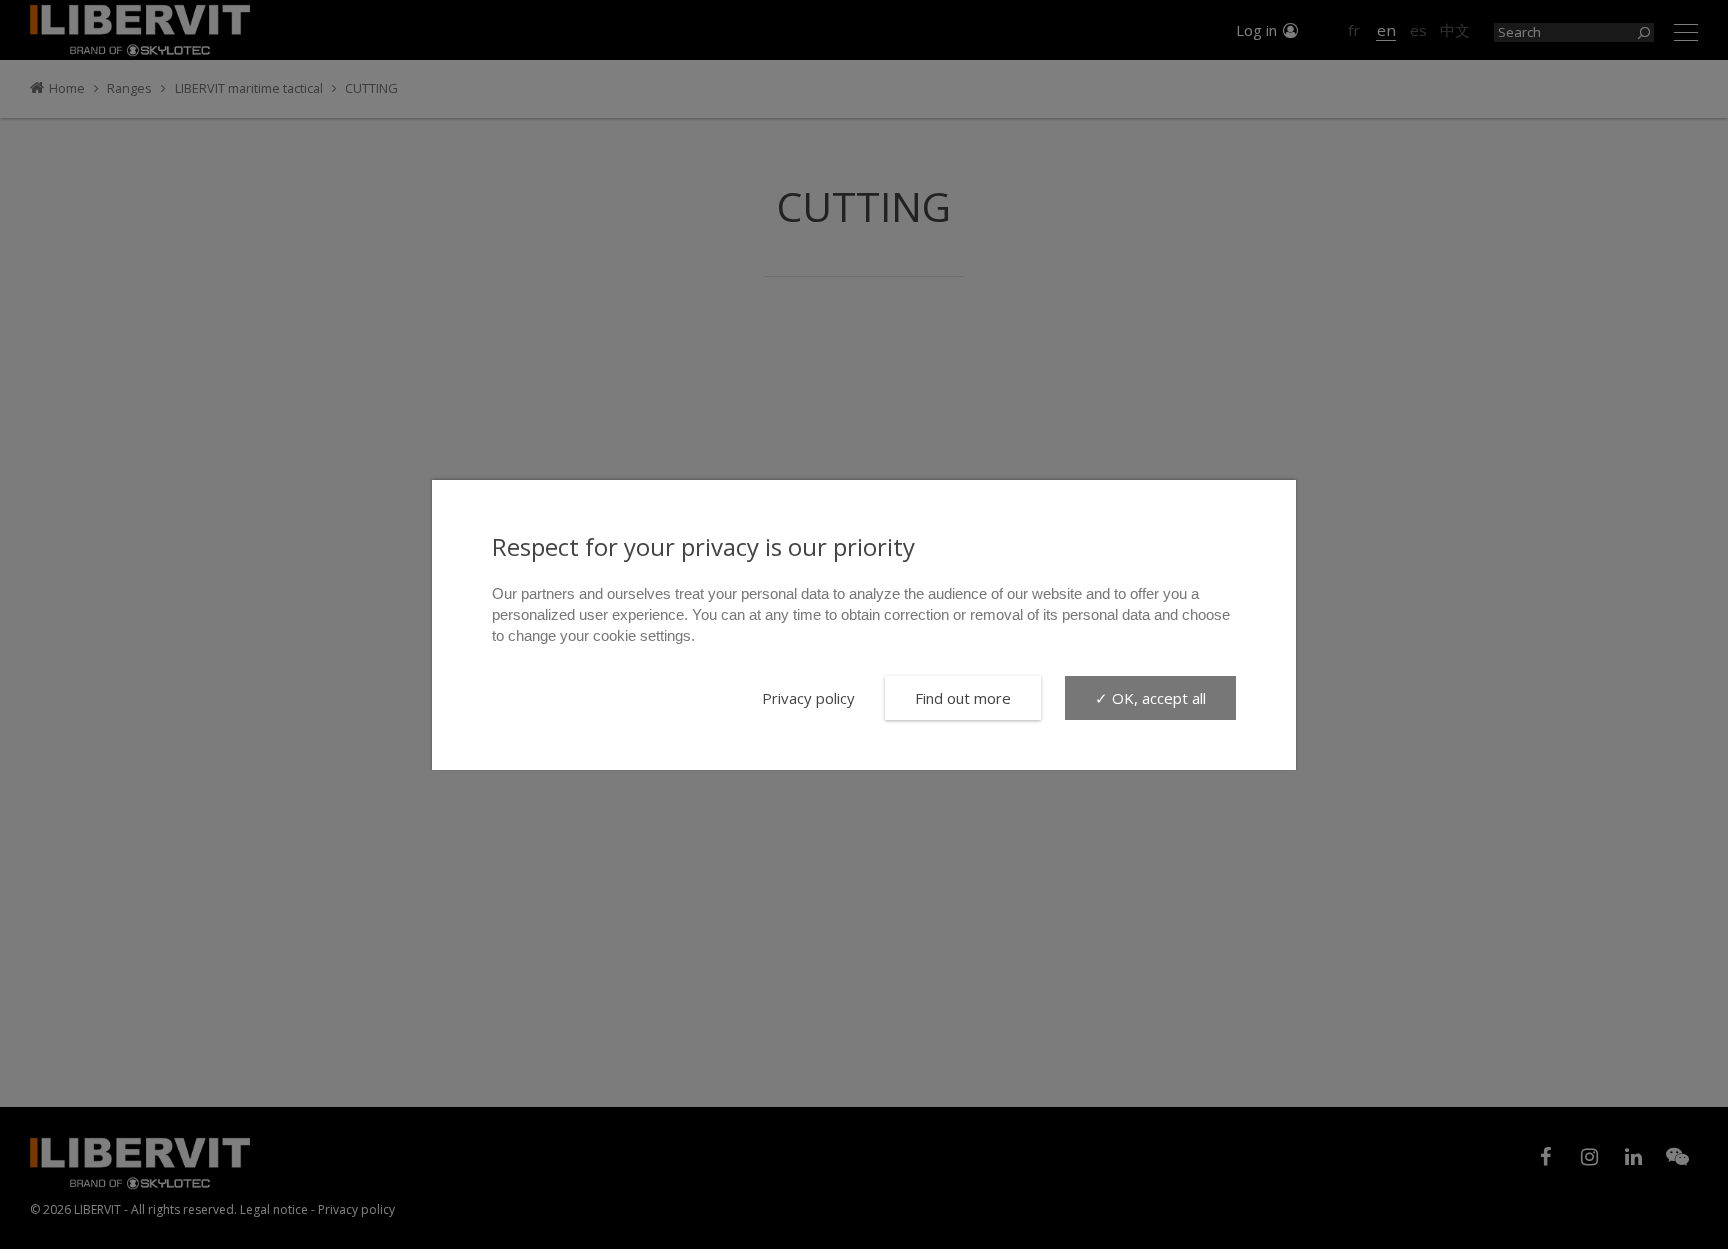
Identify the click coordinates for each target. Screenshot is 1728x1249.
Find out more (963, 698)
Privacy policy (808, 698)
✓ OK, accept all (1150, 698)
